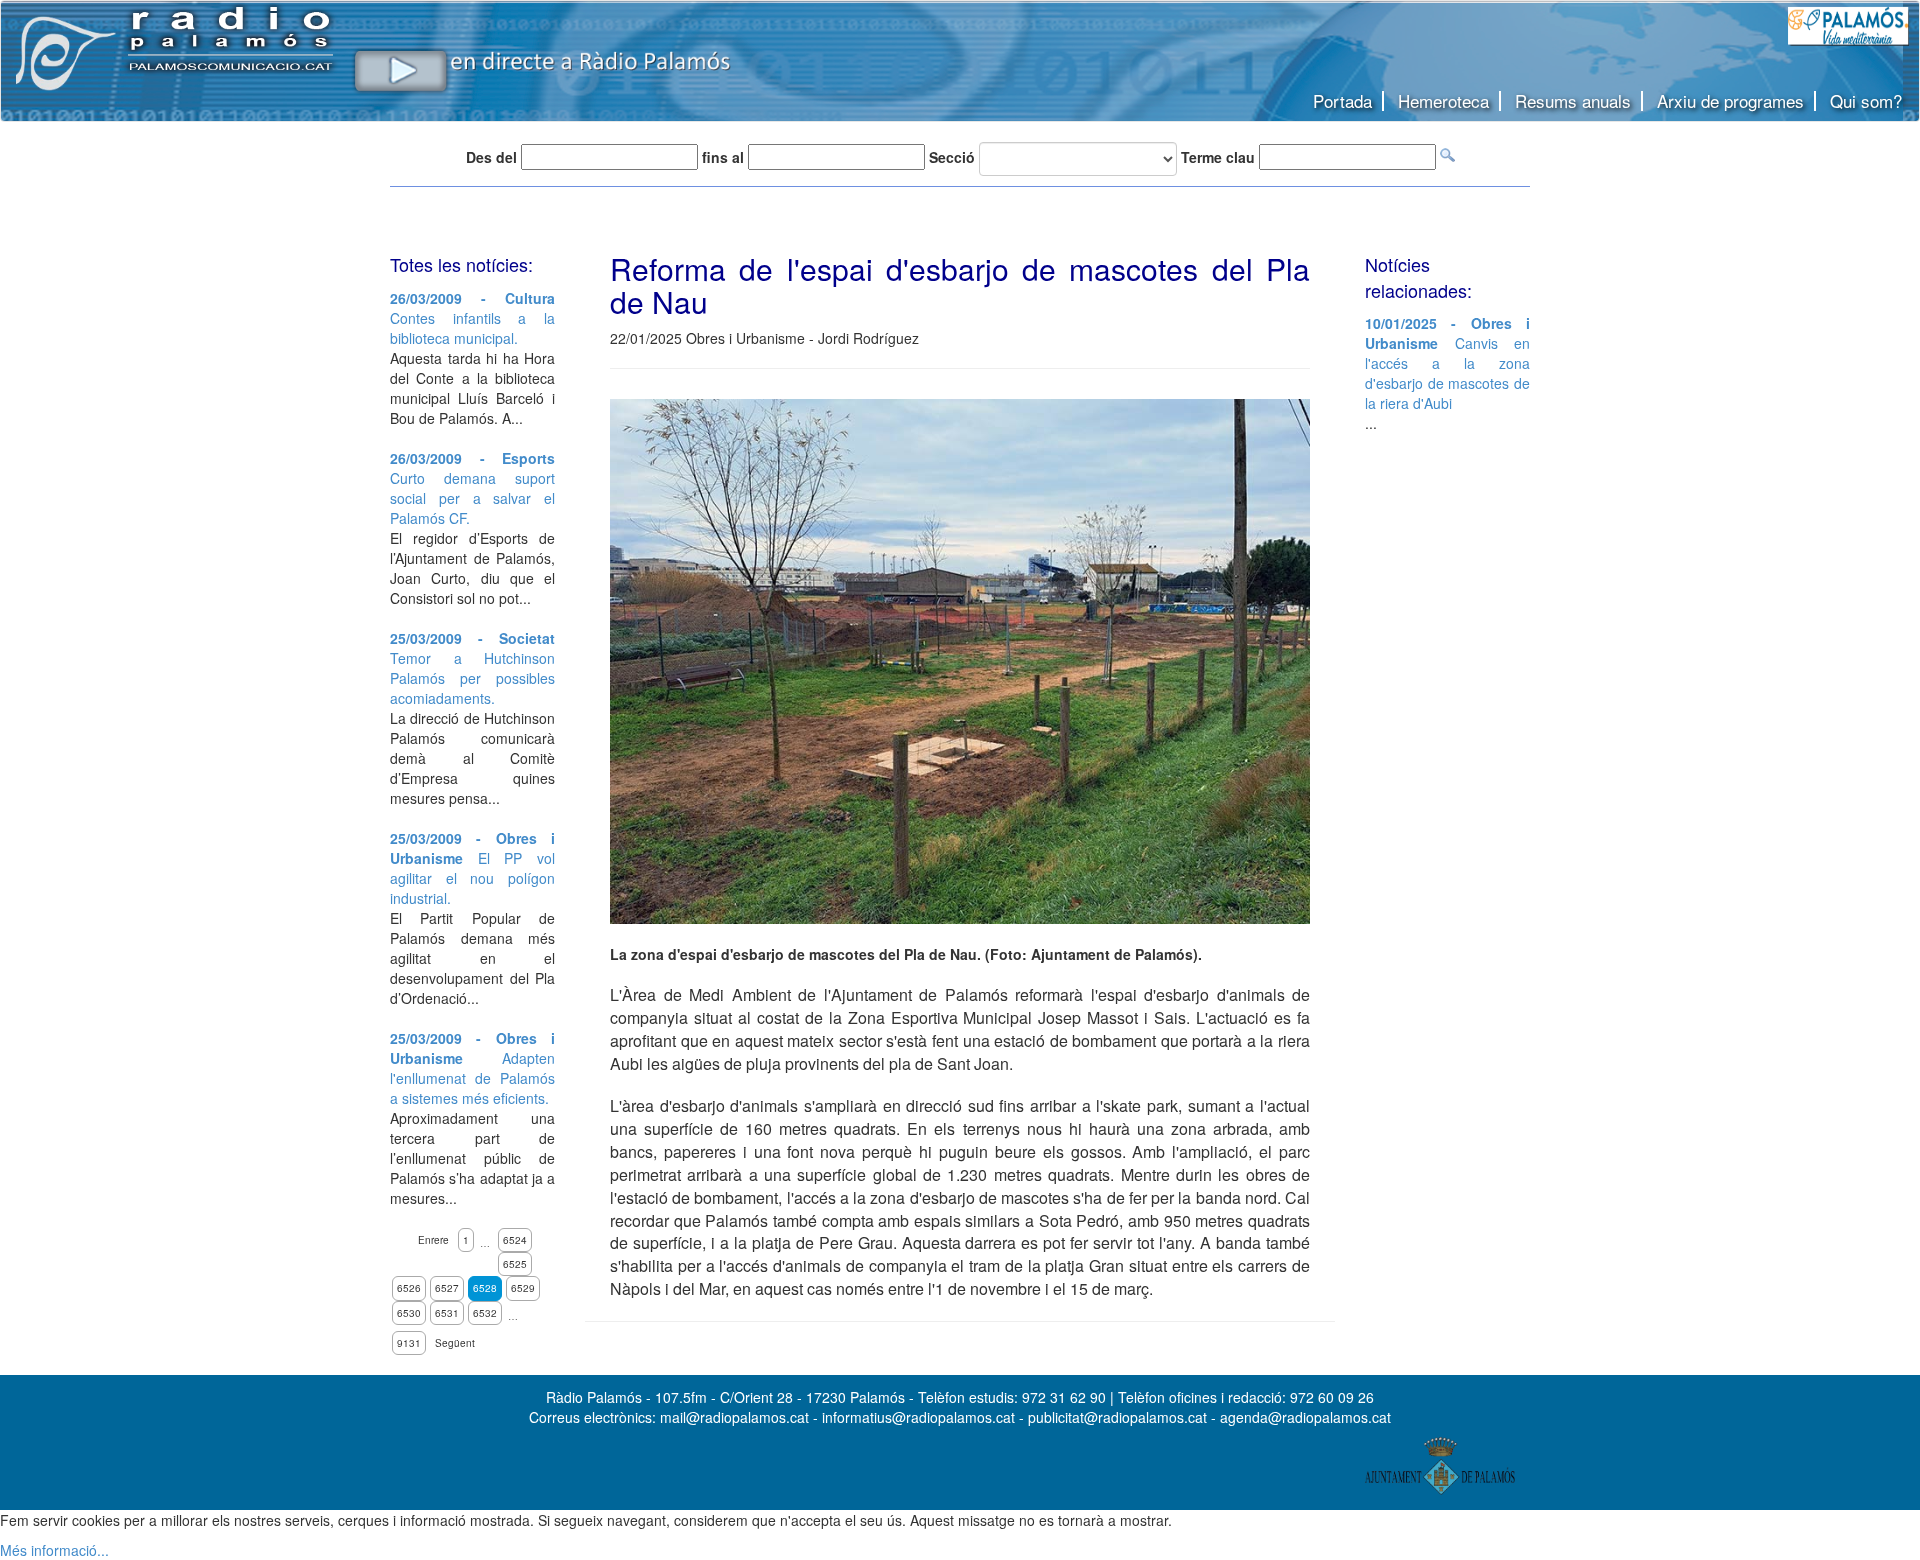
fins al (723, 157)
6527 (447, 1288)
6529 (523, 1288)
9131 (409, 1343)
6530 (409, 1313)
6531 (447, 1313)
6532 (485, 1313)
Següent (455, 1343)
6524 (515, 1240)
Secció (952, 157)
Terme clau (1218, 157)
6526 (409, 1288)
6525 (515, 1264)
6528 (485, 1288)
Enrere (433, 1240)
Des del (491, 157)
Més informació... (54, 1550)
